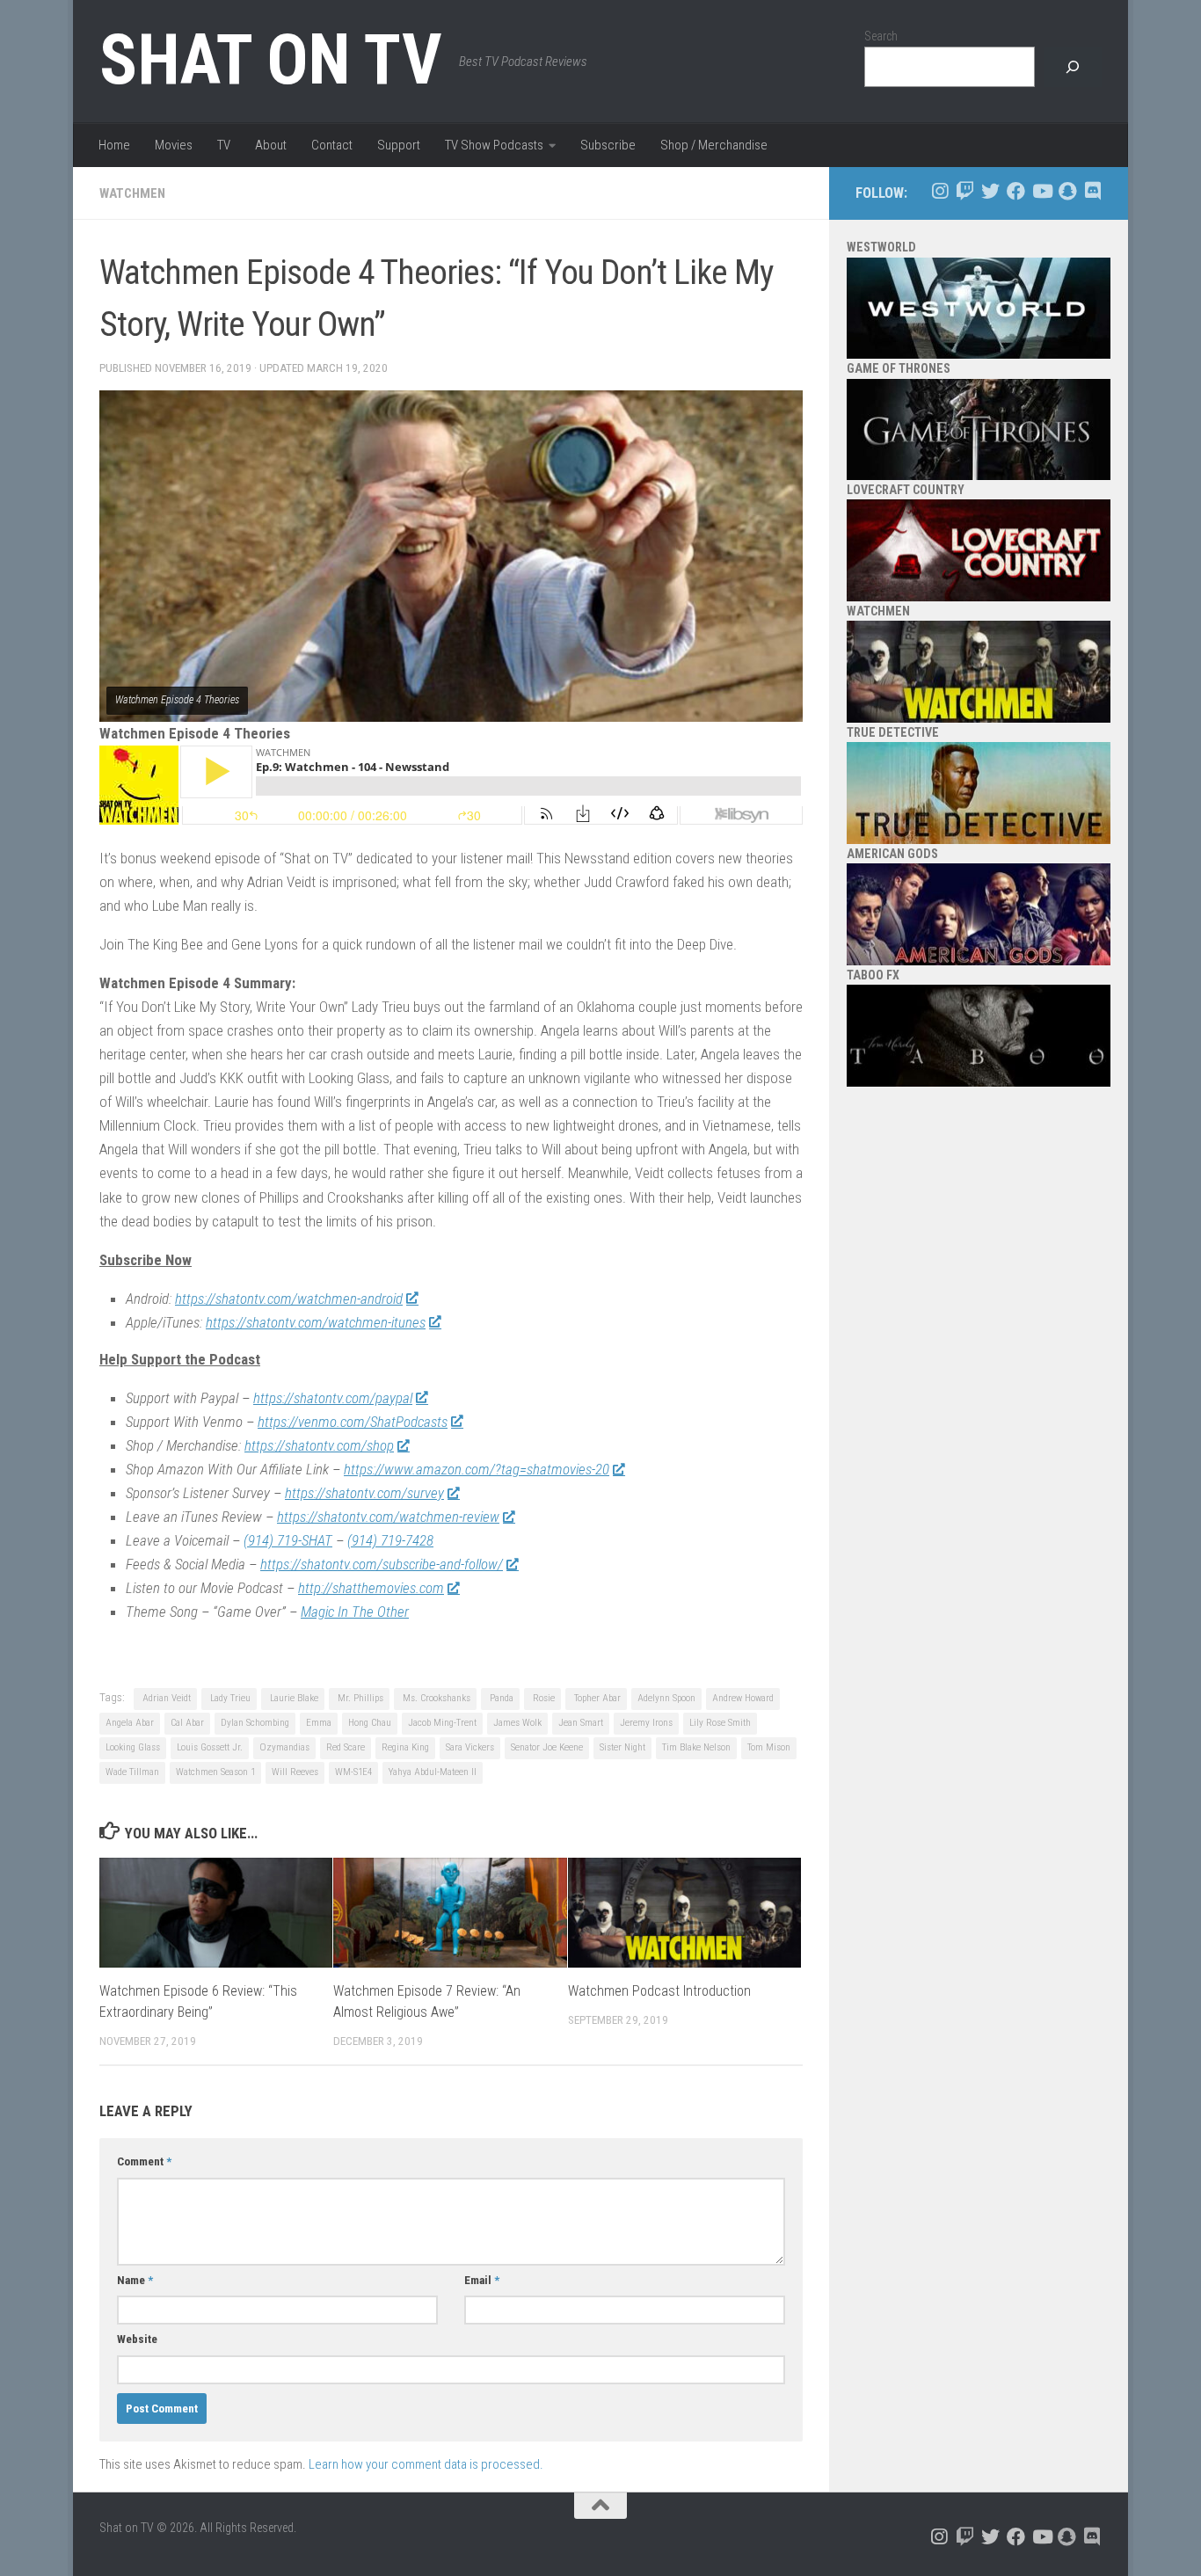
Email (482, 2280)
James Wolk (517, 1723)
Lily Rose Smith (720, 1723)
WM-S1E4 (353, 1772)
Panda (500, 1698)
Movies (174, 145)
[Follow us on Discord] (1092, 191)
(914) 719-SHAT (288, 1540)
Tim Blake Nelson (696, 1747)
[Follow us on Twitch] (965, 191)
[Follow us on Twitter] (990, 191)
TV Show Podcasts (494, 145)
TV (224, 145)
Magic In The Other (355, 1612)
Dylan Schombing (255, 1723)
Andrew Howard (743, 1698)
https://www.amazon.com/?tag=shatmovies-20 (477, 1469)
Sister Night (622, 1747)
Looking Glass (133, 1747)
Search (881, 36)
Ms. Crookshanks (435, 1698)
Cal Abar (187, 1723)
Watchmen (132, 193)
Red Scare (346, 1747)
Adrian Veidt (165, 1698)
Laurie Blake (293, 1698)
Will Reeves (295, 1772)
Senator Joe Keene (547, 1747)
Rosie (542, 1698)
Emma (319, 1723)
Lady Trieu (229, 1698)
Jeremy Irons (646, 1723)
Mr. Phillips (359, 1698)
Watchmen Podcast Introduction (659, 1991)
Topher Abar (596, 1698)
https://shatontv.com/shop (319, 1445)
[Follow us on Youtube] (1041, 191)
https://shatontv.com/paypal (333, 1398)
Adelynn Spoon (666, 1698)
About (271, 145)
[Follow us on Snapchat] (1067, 191)
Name (135, 2280)
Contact (332, 145)
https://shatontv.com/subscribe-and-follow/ (382, 1564)
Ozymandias (284, 1747)
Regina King (405, 1747)
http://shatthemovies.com (371, 1588)
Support (399, 145)
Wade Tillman (132, 1772)
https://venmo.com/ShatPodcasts (353, 1422)
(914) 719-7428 (390, 1540)
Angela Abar (130, 1723)
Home (114, 145)
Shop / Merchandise (714, 145)
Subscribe (608, 145)
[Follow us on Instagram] (939, 191)
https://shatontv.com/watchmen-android (289, 1299)
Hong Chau (370, 1723)
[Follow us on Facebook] (1016, 191)
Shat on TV (270, 60)
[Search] (1073, 67)
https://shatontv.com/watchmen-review (388, 1517)
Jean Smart (581, 1723)
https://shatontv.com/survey (364, 1493)
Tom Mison (769, 1747)
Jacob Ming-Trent (442, 1723)
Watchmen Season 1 (215, 1772)
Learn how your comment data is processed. (426, 2464)
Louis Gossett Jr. (210, 1747)
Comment (144, 2161)
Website (137, 2339)
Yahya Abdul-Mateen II (433, 1772)
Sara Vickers (470, 1747)
